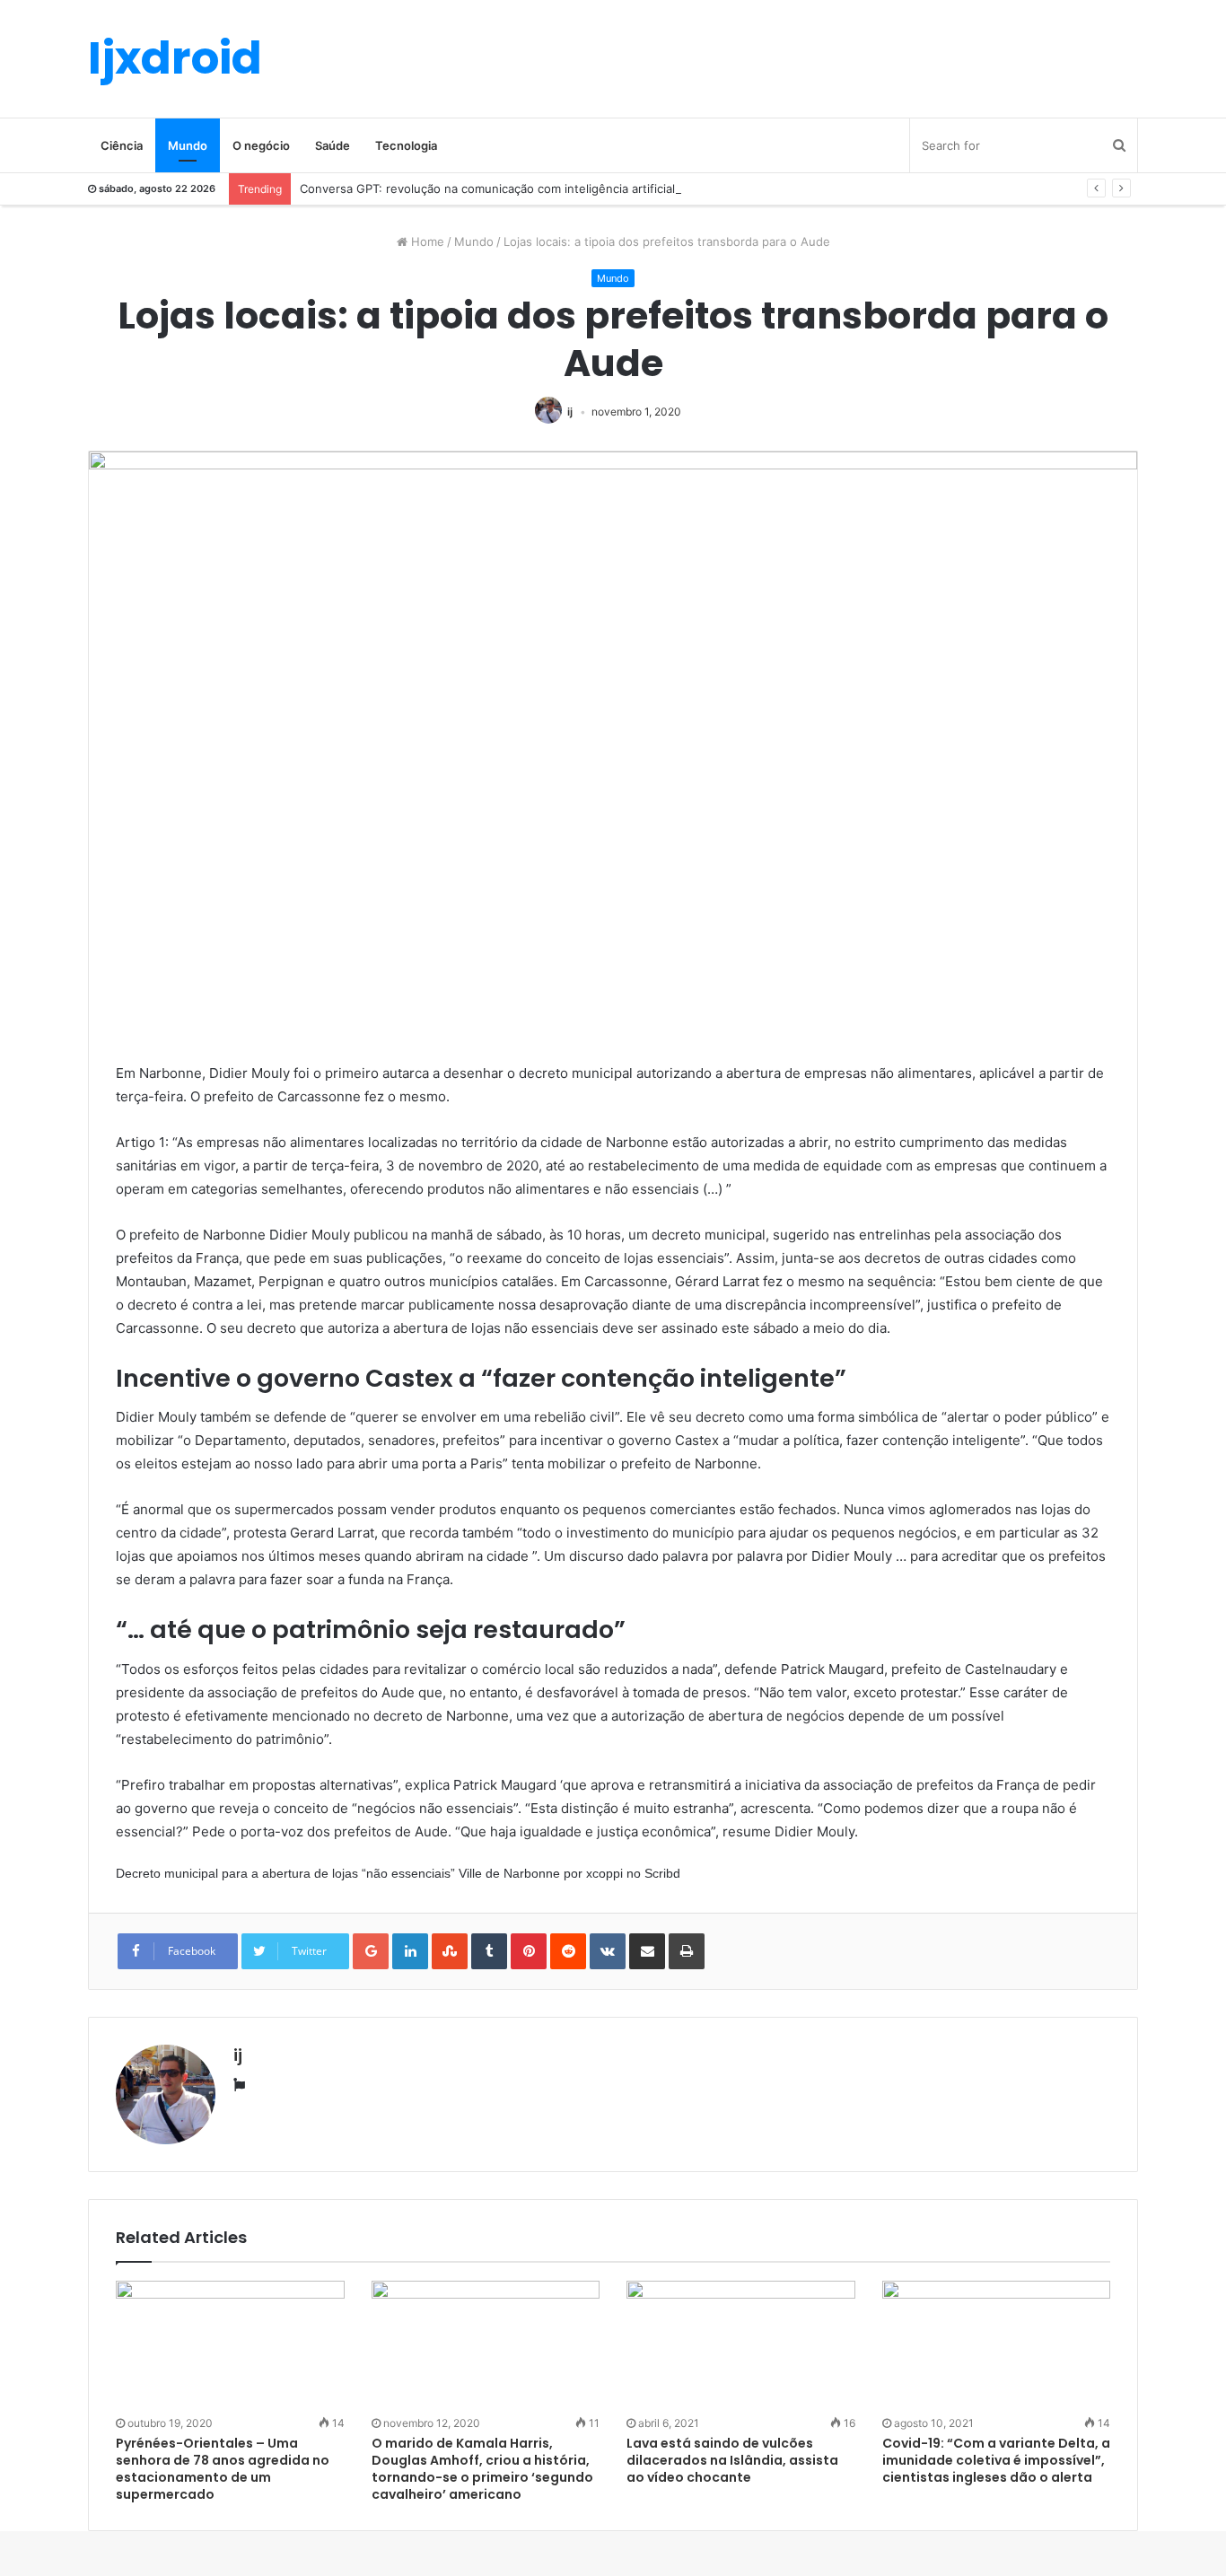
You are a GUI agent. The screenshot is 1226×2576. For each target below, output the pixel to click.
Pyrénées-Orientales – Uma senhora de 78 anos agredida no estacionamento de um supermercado (223, 2469)
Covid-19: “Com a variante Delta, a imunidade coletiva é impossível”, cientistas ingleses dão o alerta (996, 2460)
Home (426, 241)
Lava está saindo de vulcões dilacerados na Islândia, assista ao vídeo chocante (732, 2460)
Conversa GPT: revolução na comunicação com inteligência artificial (487, 188)
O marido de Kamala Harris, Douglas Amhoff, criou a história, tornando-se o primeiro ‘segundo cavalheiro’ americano (482, 2469)
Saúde (333, 145)
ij (570, 412)
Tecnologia (406, 145)
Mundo (188, 145)
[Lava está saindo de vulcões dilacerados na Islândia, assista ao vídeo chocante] (741, 2345)
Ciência (122, 145)
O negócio (261, 145)
